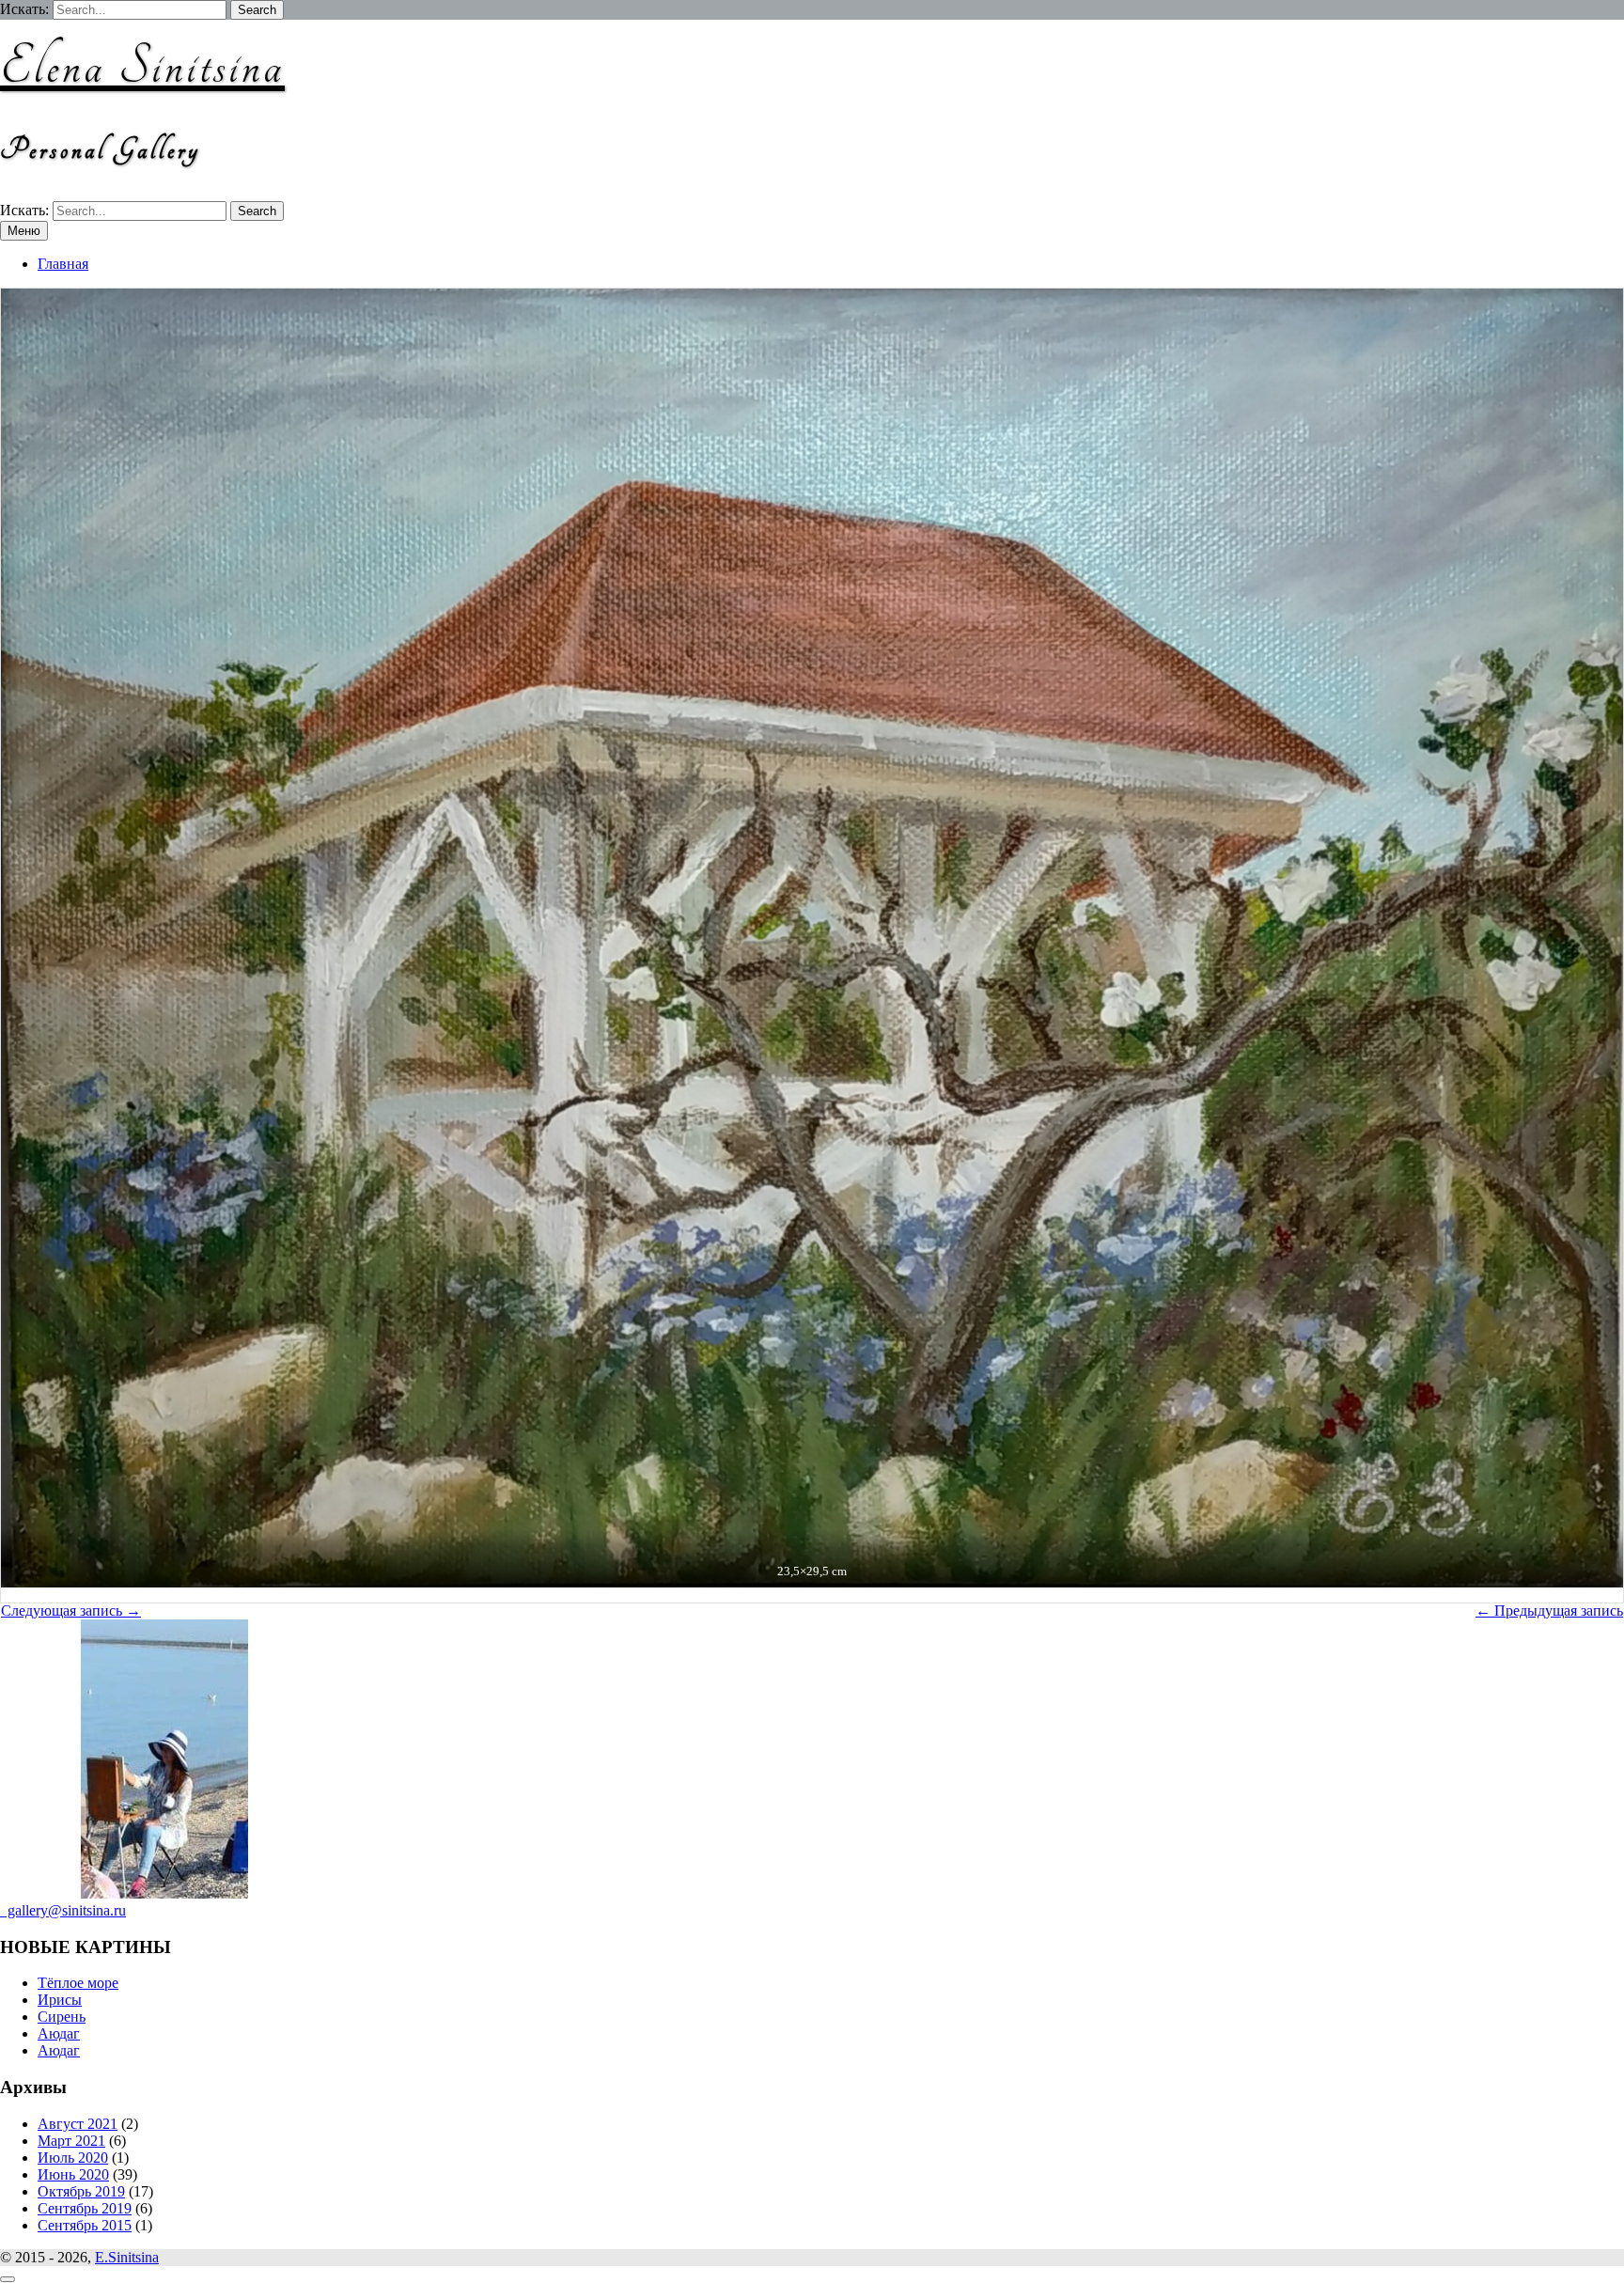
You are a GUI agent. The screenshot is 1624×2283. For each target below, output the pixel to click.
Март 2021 (71, 2141)
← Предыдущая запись (1549, 1611)
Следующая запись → (71, 1611)
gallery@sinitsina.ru (63, 1910)
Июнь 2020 (73, 2174)
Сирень (62, 2017)
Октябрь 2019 (81, 2191)
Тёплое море (78, 1983)
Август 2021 (78, 2124)
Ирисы (60, 2000)
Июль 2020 (73, 2158)
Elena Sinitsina (142, 67)
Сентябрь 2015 (85, 2225)
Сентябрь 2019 (85, 2208)
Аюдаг (59, 2033)
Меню (24, 231)
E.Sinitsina (127, 2257)
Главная (63, 264)
